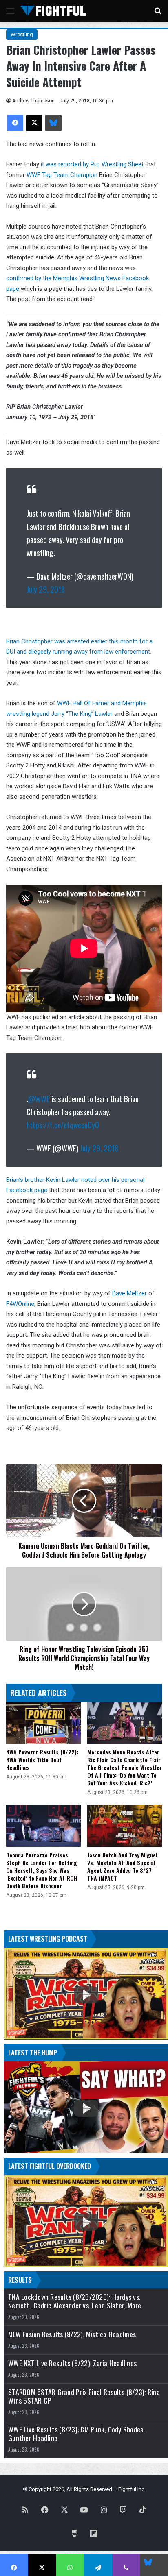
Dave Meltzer (129, 1293)
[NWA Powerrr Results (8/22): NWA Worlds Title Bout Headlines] (43, 1723)
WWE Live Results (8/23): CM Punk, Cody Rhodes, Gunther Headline (77, 2434)
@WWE (39, 1098)
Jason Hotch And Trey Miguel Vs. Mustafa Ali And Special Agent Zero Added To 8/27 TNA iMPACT (122, 1866)
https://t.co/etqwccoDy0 (63, 1125)
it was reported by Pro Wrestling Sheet (91, 164)
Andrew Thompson (33, 101)
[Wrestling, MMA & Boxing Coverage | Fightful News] (53, 11)
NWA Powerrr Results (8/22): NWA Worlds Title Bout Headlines (42, 1760)
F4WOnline (20, 1304)
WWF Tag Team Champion (63, 175)
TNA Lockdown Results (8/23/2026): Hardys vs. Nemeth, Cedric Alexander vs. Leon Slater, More (75, 2301)
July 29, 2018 (46, 589)
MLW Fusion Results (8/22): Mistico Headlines (72, 2334)
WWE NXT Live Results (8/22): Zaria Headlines (72, 2363)
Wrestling (22, 34)
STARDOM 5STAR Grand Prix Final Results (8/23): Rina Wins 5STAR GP (84, 2396)
